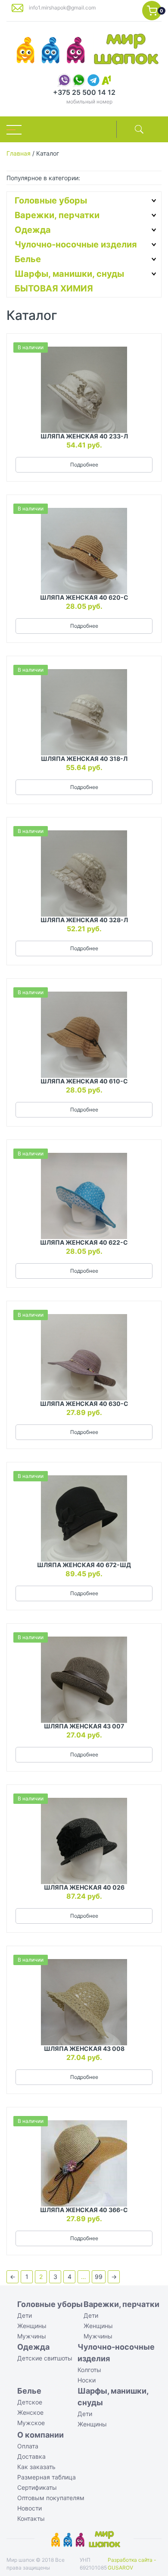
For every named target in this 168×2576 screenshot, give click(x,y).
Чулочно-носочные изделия (76, 244)
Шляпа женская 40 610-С (84, 1081)
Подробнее (84, 465)
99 (99, 2277)
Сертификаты (37, 2487)
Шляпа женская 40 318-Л (84, 759)
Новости (30, 2508)
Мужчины (32, 2336)
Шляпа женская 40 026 (84, 1887)
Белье (28, 259)
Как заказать (36, 2467)
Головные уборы (51, 200)
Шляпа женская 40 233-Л (84, 436)
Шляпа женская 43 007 (84, 1726)
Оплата (28, 2446)
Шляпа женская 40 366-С (84, 2210)
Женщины (32, 2326)
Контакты (31, 2518)
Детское (30, 2402)
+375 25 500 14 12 (84, 92)
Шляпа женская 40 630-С (84, 1404)
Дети (25, 2315)
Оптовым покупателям (51, 2498)
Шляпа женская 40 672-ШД (84, 1565)
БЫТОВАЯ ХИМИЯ (54, 288)
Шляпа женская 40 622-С (84, 1242)
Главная (19, 153)
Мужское (31, 2423)
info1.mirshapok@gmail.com (62, 8)
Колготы (89, 2370)
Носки (87, 2380)
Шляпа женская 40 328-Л (84, 920)
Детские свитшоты (45, 2358)
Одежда (33, 230)
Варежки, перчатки (57, 215)
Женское (30, 2412)
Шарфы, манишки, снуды (69, 274)
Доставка (31, 2456)
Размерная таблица (47, 2477)
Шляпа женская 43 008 (84, 2049)
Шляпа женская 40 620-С (84, 597)
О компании (40, 2435)
